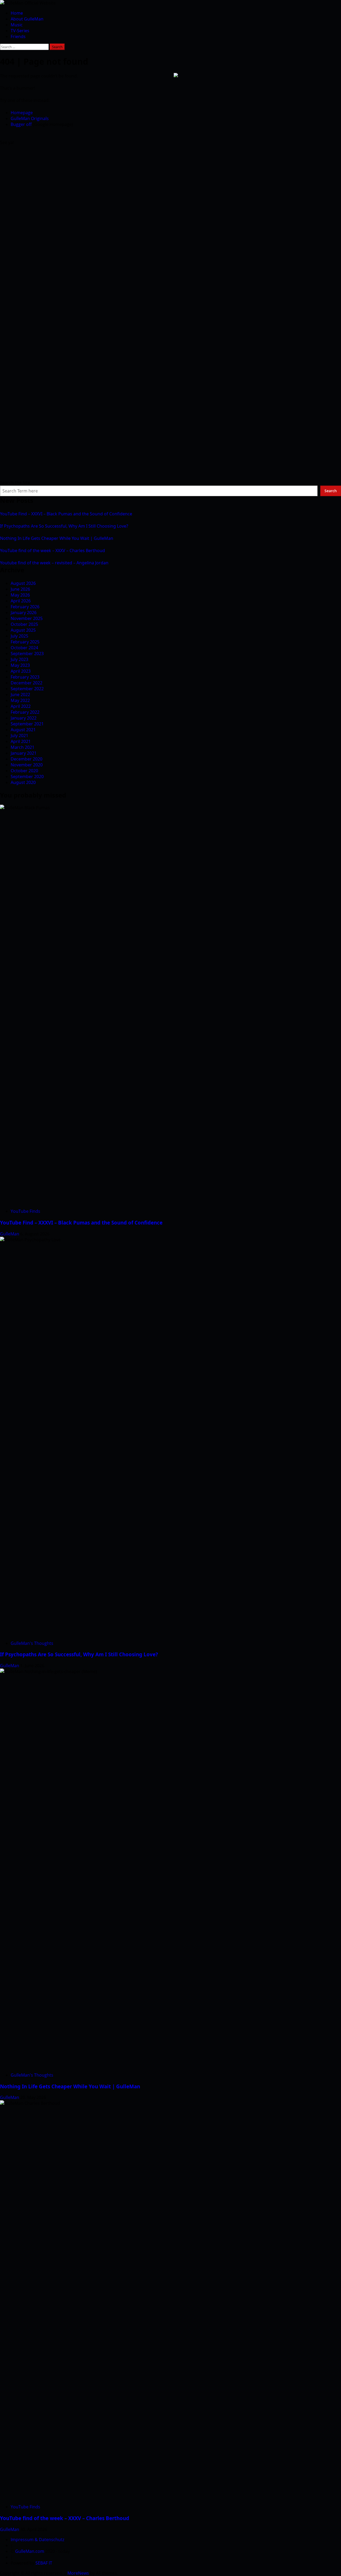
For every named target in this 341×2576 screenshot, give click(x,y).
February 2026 (25, 607)
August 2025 (23, 630)
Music (17, 25)
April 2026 (21, 601)
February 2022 (25, 712)
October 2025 (24, 624)
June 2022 (20, 695)
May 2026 (20, 595)
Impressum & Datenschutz (37, 2540)
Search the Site (15, 483)
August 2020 (23, 782)
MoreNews (78, 2573)
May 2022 (20, 700)
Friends (18, 36)
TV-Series (20, 31)
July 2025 (19, 636)
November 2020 (27, 765)
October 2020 (24, 771)
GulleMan (10, 1234)
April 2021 (21, 741)
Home (17, 13)
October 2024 (24, 648)
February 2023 (25, 677)
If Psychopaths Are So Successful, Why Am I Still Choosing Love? (64, 526)
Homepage (22, 113)
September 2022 (27, 689)
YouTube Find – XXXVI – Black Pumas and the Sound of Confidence (66, 514)
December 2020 (27, 759)
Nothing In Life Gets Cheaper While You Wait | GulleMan (57, 538)
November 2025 (27, 618)
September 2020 (27, 777)
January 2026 (24, 613)
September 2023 (27, 654)
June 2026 (20, 589)
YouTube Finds (25, 1211)
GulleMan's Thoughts (32, 1643)
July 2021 (19, 736)
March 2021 (23, 747)
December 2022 (27, 683)
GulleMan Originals (30, 118)
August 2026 (23, 583)
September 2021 (27, 724)
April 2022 (21, 706)
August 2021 (23, 730)
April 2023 (21, 671)
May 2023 (20, 665)
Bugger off (21, 124)
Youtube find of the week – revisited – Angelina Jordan (54, 563)
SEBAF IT (44, 2563)
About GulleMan (27, 19)
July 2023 (19, 659)
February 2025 (25, 642)
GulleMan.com (30, 2551)
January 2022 (24, 718)
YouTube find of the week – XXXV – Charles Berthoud (52, 550)
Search (331, 491)
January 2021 (24, 753)
